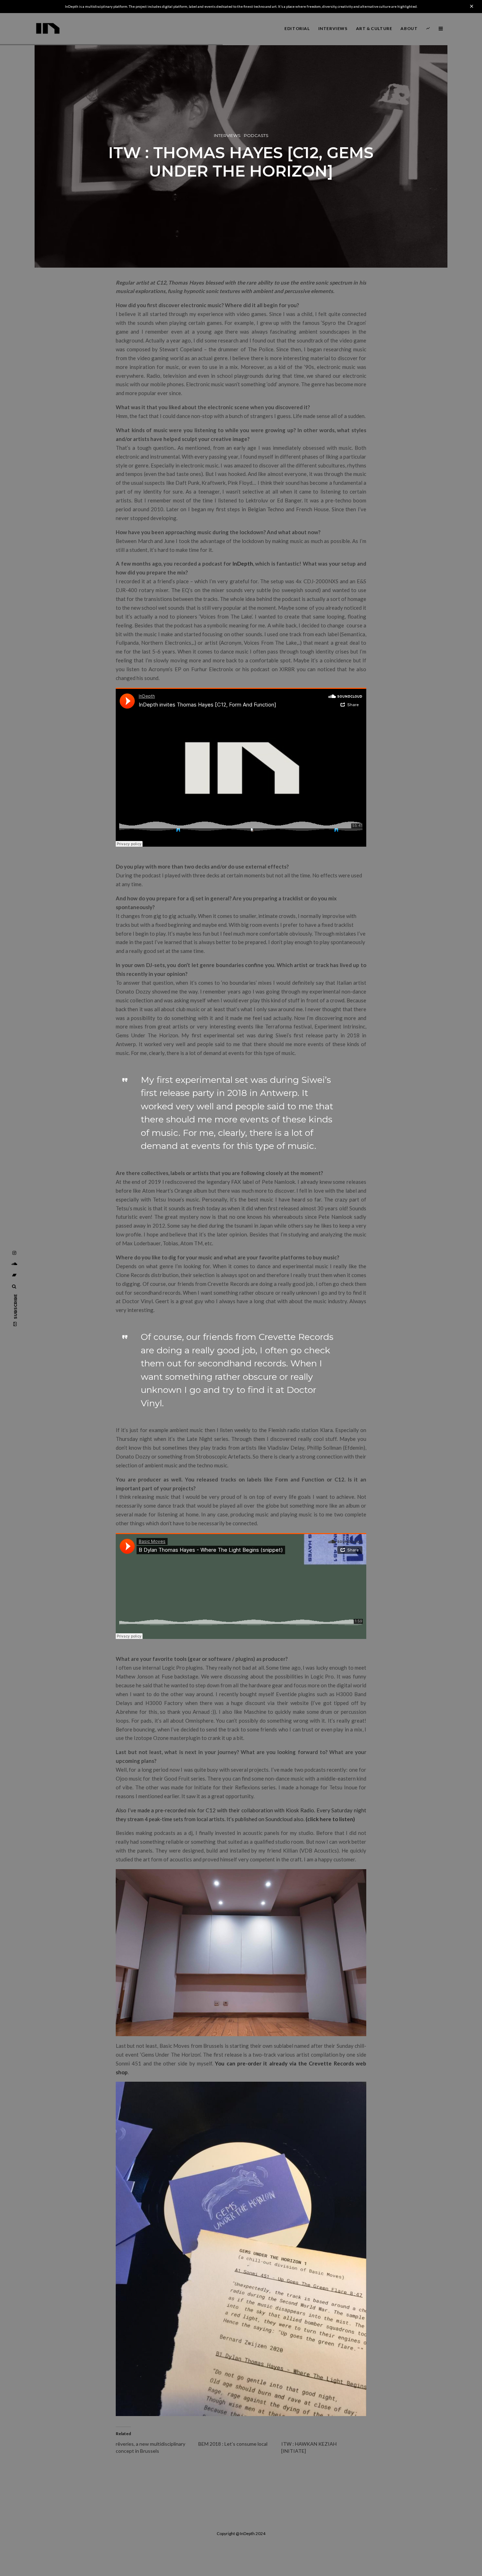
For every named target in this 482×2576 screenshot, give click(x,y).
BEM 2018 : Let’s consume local (233, 2444)
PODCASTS (256, 135)
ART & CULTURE (374, 28)
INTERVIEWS (333, 28)
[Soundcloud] (14, 1264)
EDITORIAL (297, 28)
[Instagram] (14, 1253)
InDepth (243, 563)
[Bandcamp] (14, 1275)
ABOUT (409, 28)
